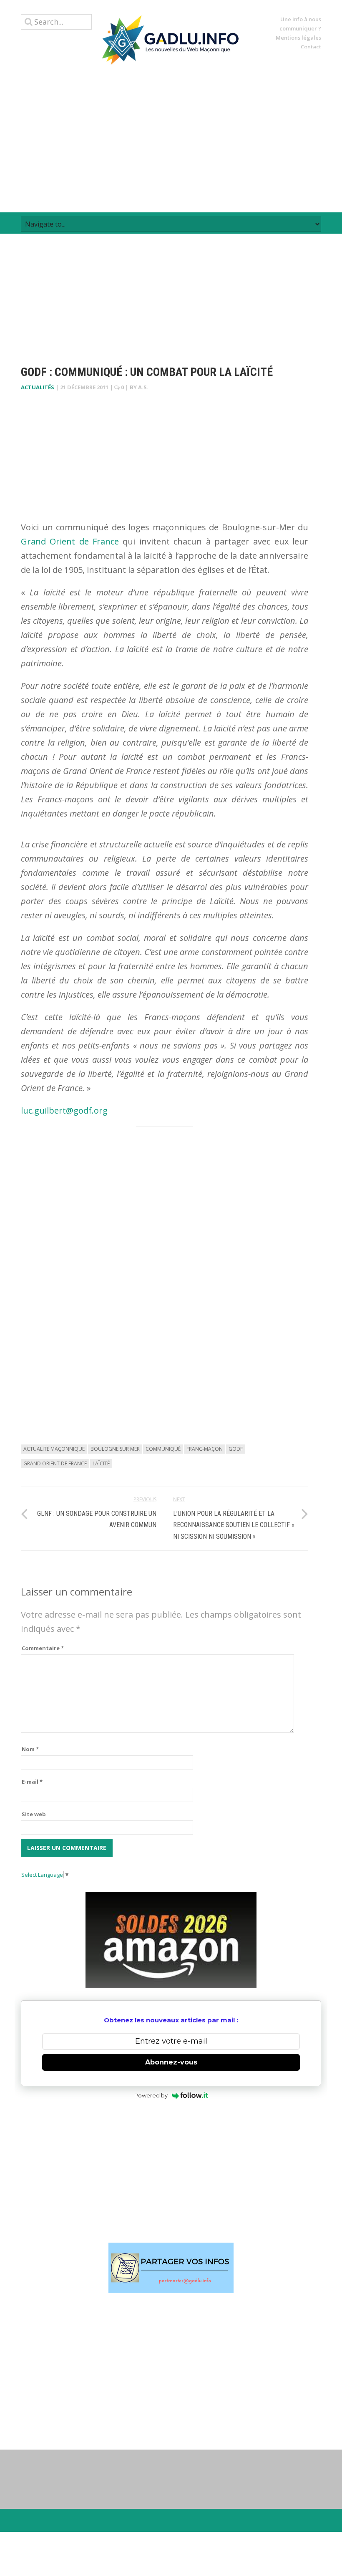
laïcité (101, 1463)
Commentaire (43, 1648)
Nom (30, 1749)
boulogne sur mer (115, 1449)
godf (236, 1449)
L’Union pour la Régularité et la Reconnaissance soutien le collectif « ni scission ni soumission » (234, 1525)
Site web (34, 1814)
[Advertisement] (171, 139)
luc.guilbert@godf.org (64, 1110)
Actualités (38, 387)
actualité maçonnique (54, 1449)
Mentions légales (298, 38)
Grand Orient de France (70, 541)
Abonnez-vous (171, 2062)
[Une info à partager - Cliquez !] (171, 2268)
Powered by (151, 2095)
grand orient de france (55, 1463)
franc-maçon (205, 1449)
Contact (311, 47)
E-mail (32, 1782)
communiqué (163, 1449)
